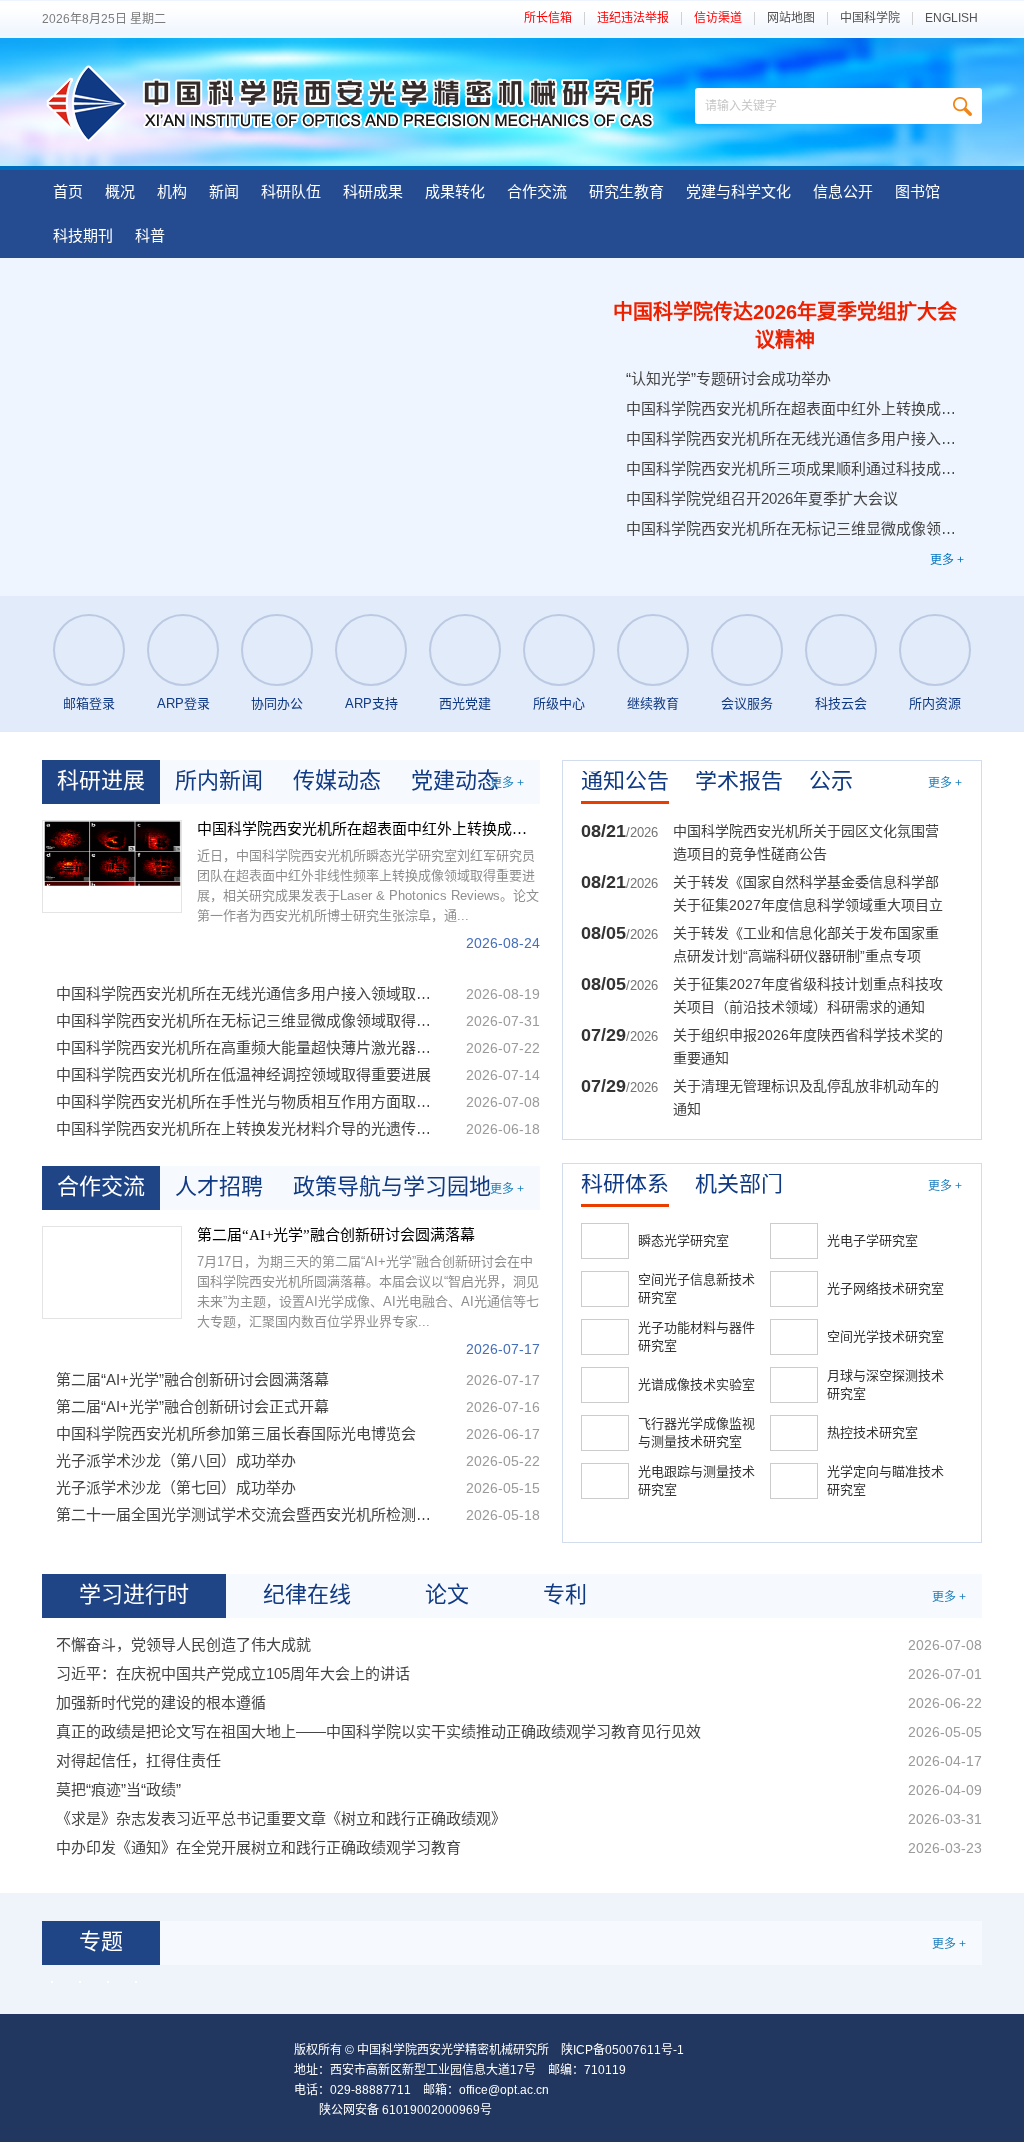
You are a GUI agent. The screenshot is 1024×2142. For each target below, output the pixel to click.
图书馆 (917, 191)
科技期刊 (83, 235)
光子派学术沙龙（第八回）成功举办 (176, 1460)
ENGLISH (951, 18)
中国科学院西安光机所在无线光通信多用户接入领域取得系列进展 (792, 438)
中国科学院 (870, 18)
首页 (68, 191)
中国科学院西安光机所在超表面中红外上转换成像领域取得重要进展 (792, 408)
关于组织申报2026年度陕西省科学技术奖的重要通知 (808, 1046)
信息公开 (843, 191)
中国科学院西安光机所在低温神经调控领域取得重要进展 (243, 1074)
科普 (150, 235)
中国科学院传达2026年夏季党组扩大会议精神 (785, 326)
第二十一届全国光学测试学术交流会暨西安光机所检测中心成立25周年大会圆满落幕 (248, 1514)
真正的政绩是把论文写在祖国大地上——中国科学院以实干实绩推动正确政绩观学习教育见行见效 (378, 1731)
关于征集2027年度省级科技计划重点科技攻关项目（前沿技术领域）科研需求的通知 (808, 995)
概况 (120, 191)
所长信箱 (548, 18)
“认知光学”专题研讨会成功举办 (728, 378)
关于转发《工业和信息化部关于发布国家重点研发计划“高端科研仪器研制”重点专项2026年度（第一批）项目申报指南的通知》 (808, 946)
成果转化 (455, 191)
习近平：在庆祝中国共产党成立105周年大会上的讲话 (233, 1673)
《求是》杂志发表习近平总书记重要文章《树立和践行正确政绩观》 (281, 1818)
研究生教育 (626, 191)
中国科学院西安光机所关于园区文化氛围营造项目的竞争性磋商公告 (806, 842)
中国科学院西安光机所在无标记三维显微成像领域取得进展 (792, 528)
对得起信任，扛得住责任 (138, 1760)
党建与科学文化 (738, 191)
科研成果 (373, 191)
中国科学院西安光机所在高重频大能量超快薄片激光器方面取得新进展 (248, 1047)
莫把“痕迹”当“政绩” (118, 1789)
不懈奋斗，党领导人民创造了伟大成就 (183, 1644)
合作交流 (537, 191)
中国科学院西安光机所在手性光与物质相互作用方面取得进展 (248, 1101)
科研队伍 (291, 191)
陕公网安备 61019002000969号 (405, 2110)
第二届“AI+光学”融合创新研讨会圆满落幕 (336, 1235)
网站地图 (791, 18)
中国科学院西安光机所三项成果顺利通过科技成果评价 (792, 468)
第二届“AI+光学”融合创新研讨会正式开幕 (192, 1406)
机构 (172, 191)
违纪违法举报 (633, 18)
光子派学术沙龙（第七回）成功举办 (176, 1487)
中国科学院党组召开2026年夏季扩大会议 (762, 498)
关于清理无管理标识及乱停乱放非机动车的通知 (806, 1097)
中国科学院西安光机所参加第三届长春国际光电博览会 (236, 1433)
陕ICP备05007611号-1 (622, 2050)
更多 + (947, 560)
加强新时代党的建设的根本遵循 (161, 1702)
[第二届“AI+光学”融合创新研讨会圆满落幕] (112, 1272)
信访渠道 (718, 18)
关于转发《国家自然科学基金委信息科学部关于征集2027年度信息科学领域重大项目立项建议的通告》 (808, 895)
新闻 (224, 191)
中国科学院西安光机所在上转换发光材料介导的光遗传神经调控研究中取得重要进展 (248, 1128)
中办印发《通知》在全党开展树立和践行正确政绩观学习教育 (258, 1847)
